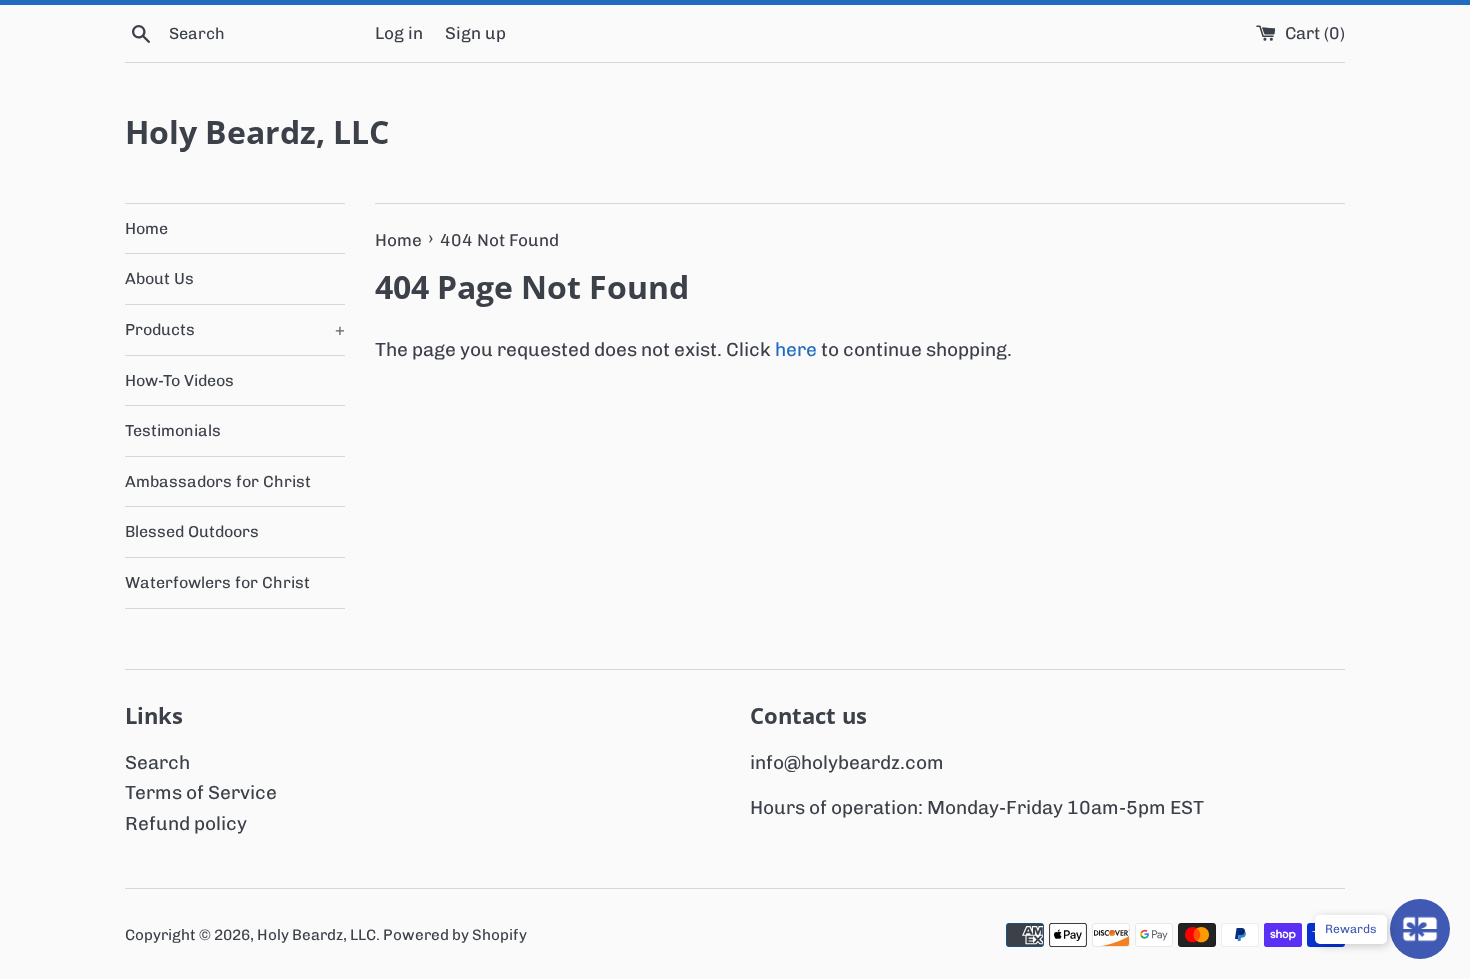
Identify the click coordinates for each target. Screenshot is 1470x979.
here (796, 349)
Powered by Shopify (455, 935)
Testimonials (173, 430)
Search (157, 762)
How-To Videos (179, 380)
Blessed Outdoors (192, 531)
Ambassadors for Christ (218, 481)
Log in (399, 33)
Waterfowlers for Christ (217, 582)
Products (235, 329)
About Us (159, 278)
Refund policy (186, 823)
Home (146, 228)
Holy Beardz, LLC (257, 131)
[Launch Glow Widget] (1420, 929)
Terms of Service (201, 792)
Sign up (475, 33)
